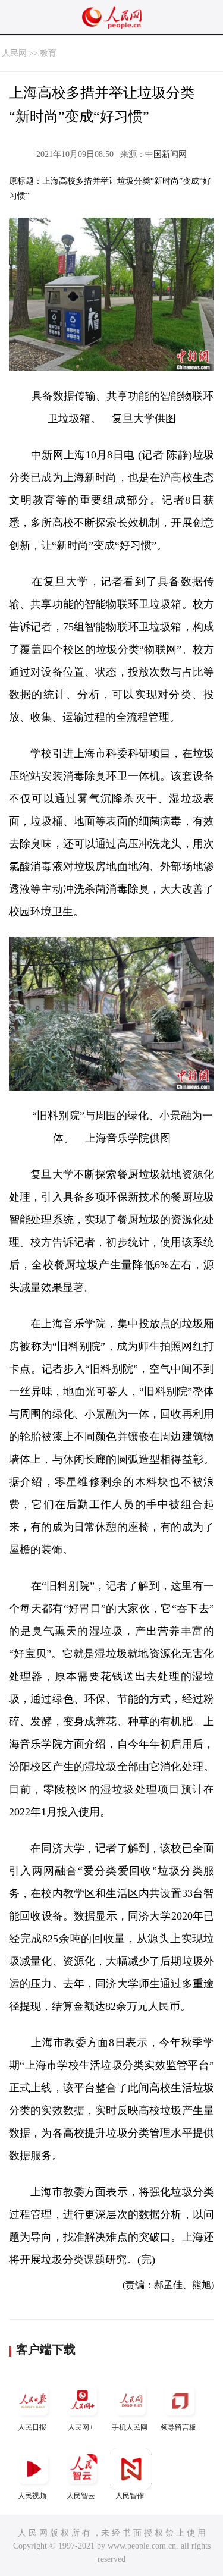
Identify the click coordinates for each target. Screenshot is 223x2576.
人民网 (14, 53)
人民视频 (32, 2496)
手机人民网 (130, 2427)
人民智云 (81, 2496)
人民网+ (81, 2427)
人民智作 (130, 2496)
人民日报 (32, 2427)
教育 (48, 53)
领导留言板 (178, 2427)
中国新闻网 (166, 154)
